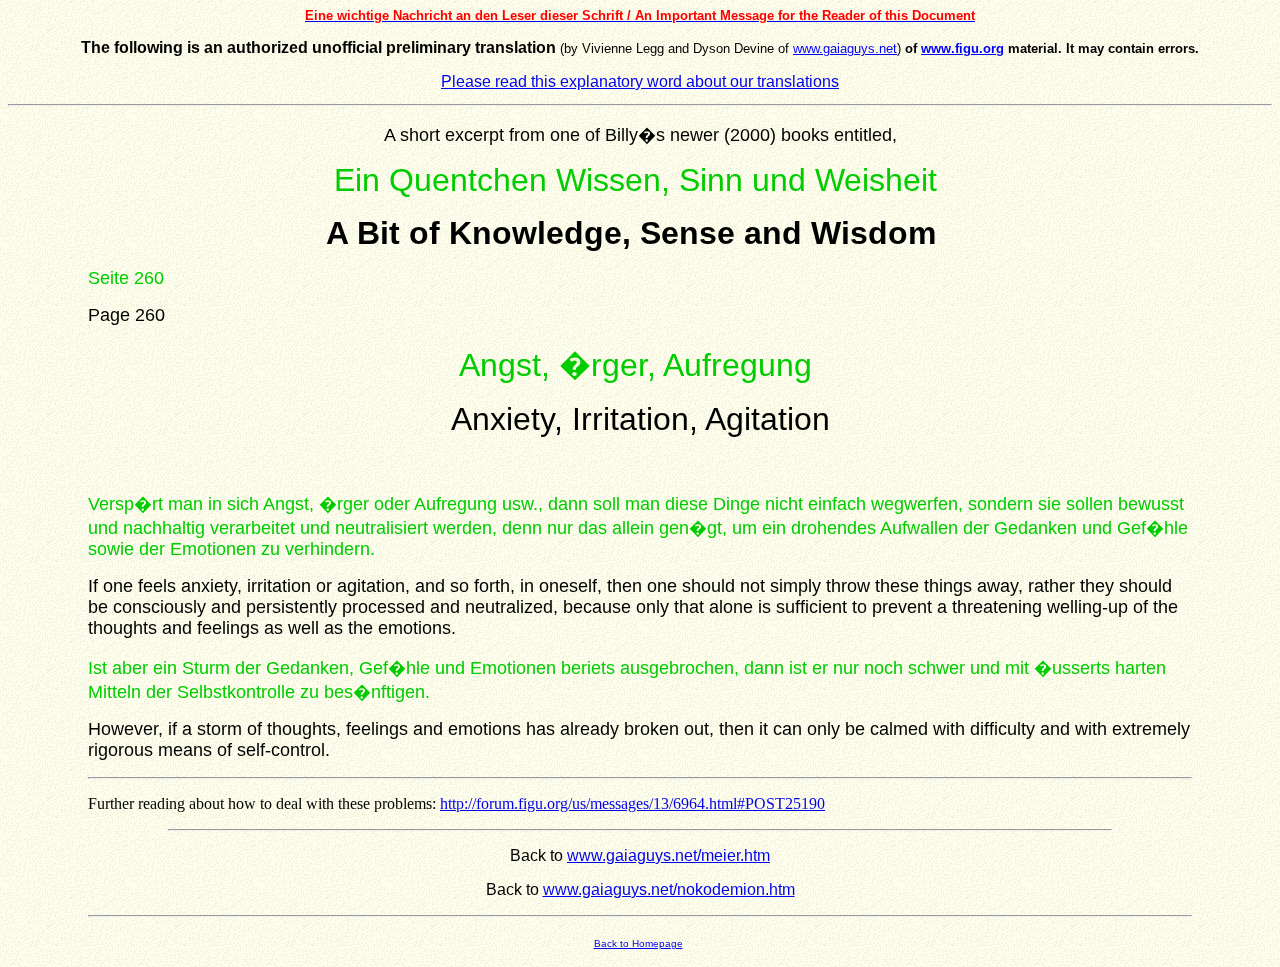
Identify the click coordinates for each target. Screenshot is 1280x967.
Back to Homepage (638, 943)
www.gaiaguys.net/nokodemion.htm (669, 889)
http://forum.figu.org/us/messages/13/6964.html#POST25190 (632, 803)
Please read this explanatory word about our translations (640, 81)
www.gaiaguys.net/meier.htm (668, 855)
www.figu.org (962, 48)
